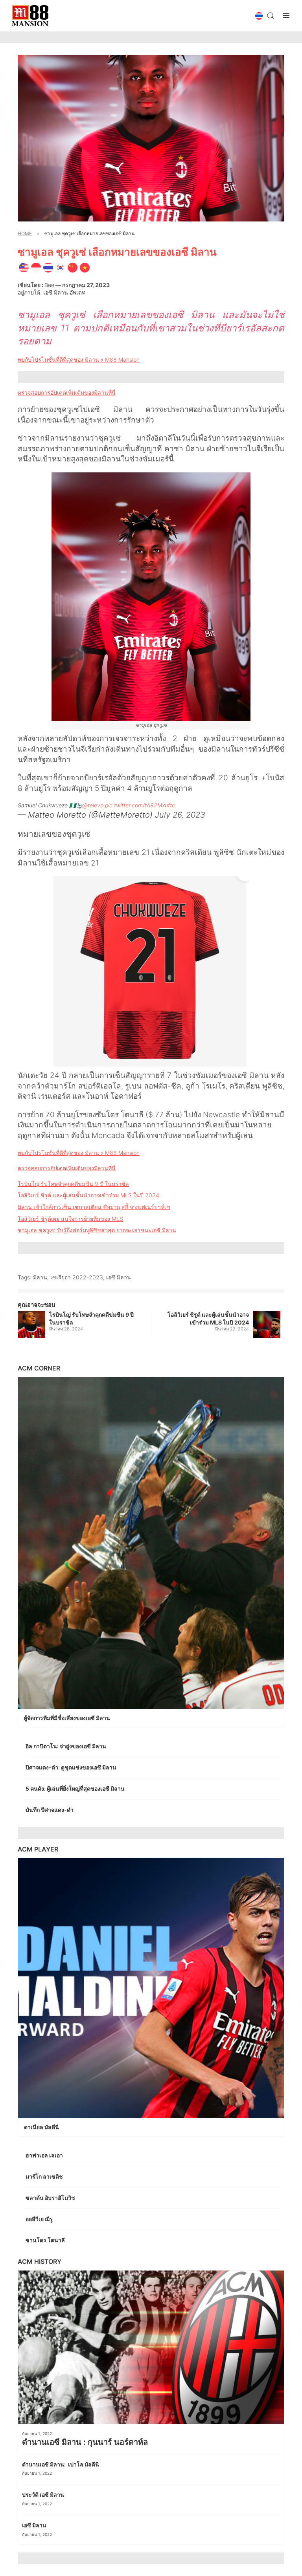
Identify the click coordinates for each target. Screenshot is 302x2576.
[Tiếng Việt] (85, 267)
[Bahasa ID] (36, 267)
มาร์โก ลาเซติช (45, 2176)
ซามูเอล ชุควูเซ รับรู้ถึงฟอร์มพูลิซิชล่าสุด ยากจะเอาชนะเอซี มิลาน (97, 1230)
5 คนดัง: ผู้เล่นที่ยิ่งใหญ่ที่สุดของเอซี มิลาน (76, 1788)
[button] (259, 16)
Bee (49, 285)
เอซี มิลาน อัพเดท (64, 292)
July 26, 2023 (180, 815)
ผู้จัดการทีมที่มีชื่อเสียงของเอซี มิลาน (68, 1718)
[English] (24, 267)
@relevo (93, 805)
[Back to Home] (30, 16)
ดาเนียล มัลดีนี (42, 2127)
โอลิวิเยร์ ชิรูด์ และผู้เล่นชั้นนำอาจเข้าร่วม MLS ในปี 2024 (88, 1195)
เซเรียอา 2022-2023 (77, 1277)
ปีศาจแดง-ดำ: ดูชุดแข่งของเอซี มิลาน (72, 1767)
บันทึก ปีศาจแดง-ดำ (51, 1810)
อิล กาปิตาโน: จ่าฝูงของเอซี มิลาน (66, 1746)
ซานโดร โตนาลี (46, 2240)
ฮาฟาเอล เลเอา (45, 2155)
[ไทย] (48, 267)
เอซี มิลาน (119, 1277)
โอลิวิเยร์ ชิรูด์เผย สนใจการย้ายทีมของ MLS (70, 1219)
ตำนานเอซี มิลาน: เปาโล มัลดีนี (61, 2464)
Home (25, 233)
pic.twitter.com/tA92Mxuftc (140, 805)
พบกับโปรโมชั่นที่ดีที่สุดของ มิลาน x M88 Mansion (79, 360)
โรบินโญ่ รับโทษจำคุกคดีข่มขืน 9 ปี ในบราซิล (73, 1184)
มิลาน (40, 1277)
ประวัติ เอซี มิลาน (44, 2495)
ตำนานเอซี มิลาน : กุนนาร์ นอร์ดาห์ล (86, 2442)
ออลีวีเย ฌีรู (39, 2219)
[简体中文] (73, 267)
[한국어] (60, 267)
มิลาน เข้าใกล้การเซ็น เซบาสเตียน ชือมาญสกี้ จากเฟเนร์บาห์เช (94, 1207)
